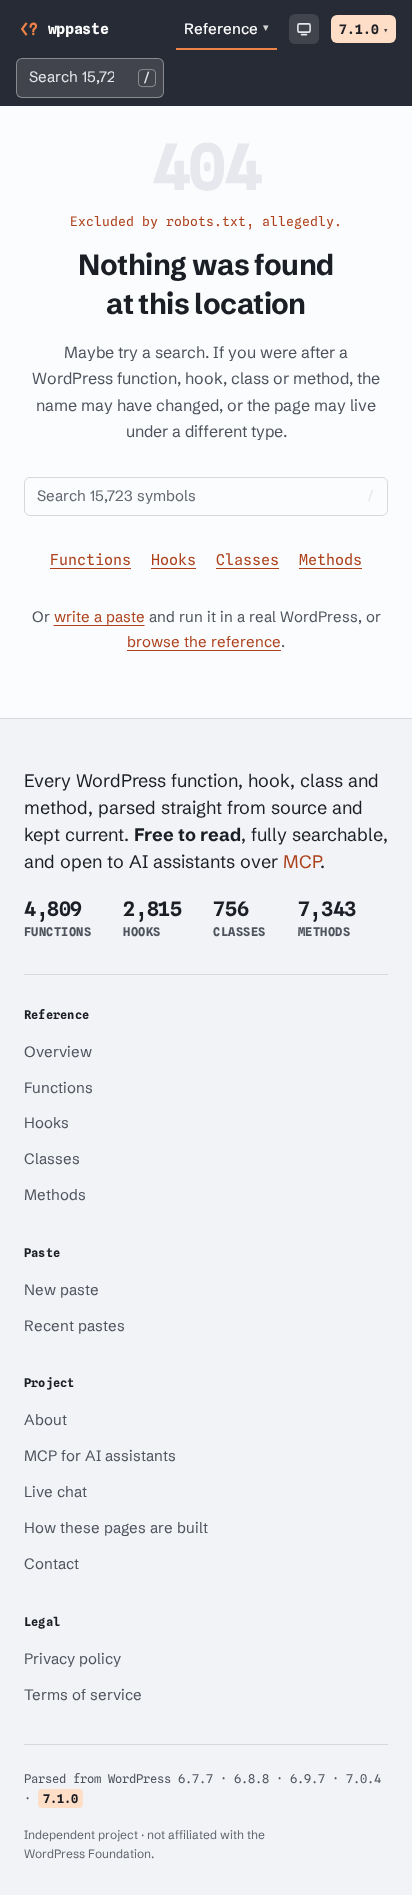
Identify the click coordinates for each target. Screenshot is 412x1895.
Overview (58, 1051)
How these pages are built (116, 1527)
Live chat (55, 1491)
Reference (226, 28)
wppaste (78, 29)
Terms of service (83, 1694)
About (45, 1419)
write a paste (99, 616)
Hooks (173, 560)
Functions (90, 560)
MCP (301, 861)
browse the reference (204, 641)
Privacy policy (72, 1658)
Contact (51, 1563)
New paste (61, 1289)
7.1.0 (363, 29)
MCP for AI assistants (100, 1455)
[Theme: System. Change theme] (304, 29)
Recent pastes (74, 1325)
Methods (330, 560)
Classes (247, 560)
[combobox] (90, 78)
